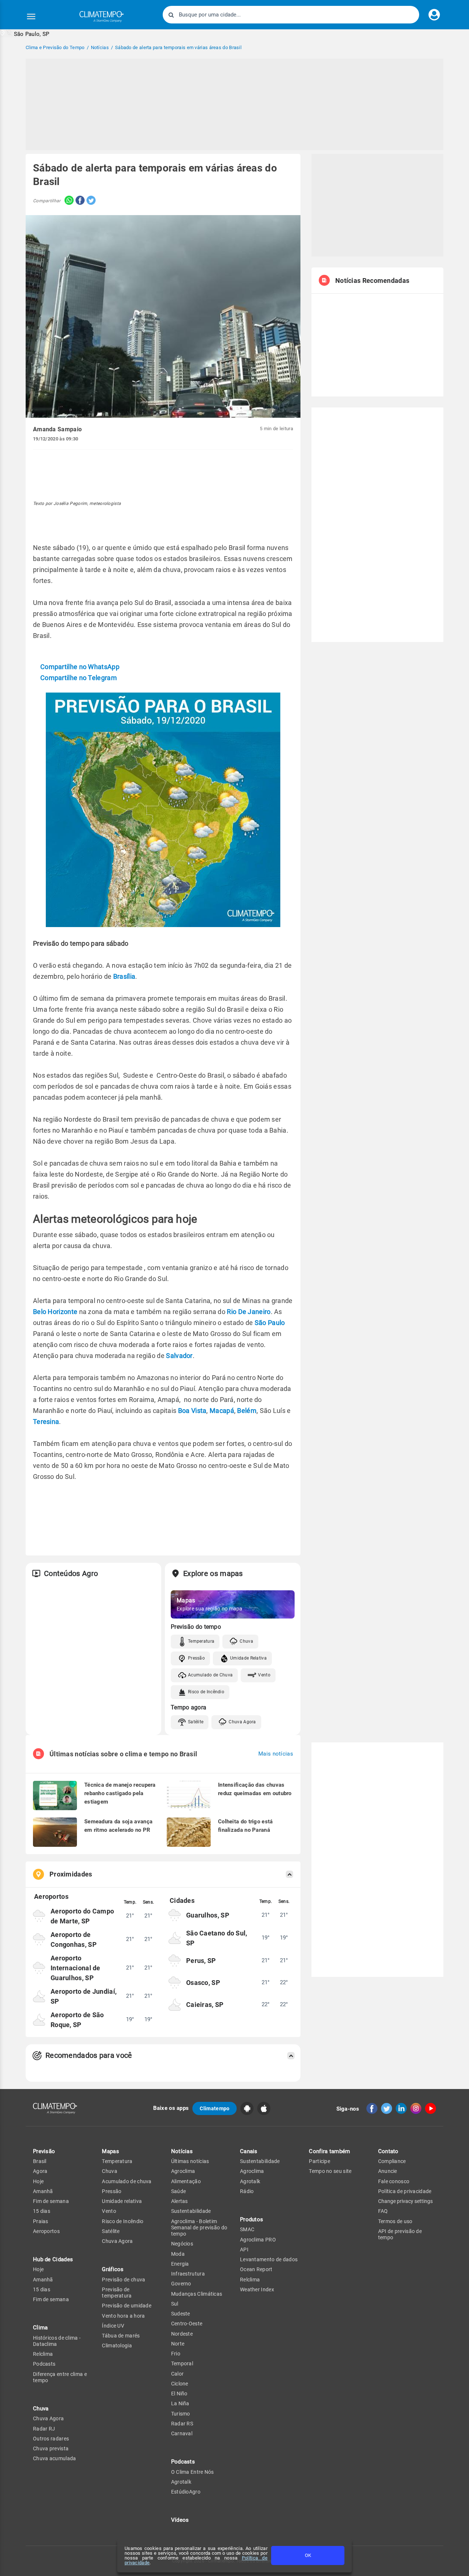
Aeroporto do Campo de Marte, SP (82, 1916)
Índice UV (113, 2326)
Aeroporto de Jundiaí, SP (84, 1996)
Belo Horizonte (55, 1312)
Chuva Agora (242, 1722)
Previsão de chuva (123, 2280)
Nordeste (182, 2334)
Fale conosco (394, 2181)
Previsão (44, 2151)
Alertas (180, 2201)
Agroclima (183, 2171)
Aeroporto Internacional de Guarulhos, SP (75, 1968)
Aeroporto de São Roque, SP (77, 2020)
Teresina (46, 1422)
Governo (181, 2284)
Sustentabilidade (191, 2211)
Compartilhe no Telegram (79, 678)
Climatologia (117, 2346)
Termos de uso (395, 2221)
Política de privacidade (405, 2191)
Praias (41, 2221)
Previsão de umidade (127, 2306)
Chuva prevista (51, 2448)
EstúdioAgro (186, 2492)
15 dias (42, 2211)
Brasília (124, 976)
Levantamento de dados (269, 2259)
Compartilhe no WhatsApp (80, 667)
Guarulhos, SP (208, 1915)
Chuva (246, 1641)
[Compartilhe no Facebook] (79, 201)
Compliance (392, 2161)
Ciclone (180, 2384)
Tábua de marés (121, 2336)
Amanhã (43, 2191)
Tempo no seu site (330, 2171)
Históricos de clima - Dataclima (57, 2341)
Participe (320, 2161)
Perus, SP (201, 1961)
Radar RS (182, 2424)
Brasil (40, 2161)
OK (308, 2555)
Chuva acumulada (55, 2458)
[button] (25, 34)
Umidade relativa (122, 2201)
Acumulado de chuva (127, 2181)
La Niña (180, 2403)
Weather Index (257, 2289)
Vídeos (180, 2520)
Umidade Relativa (248, 1658)
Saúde (179, 2191)
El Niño (179, 2394)
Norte (178, 2344)
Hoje (38, 2181)
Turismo (181, 2414)
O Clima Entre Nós (193, 2472)
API (244, 2250)
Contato (388, 2151)
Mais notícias (276, 1754)
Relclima (43, 2354)
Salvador (179, 1356)
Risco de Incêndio (206, 1692)
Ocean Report (256, 2269)
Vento (264, 1675)
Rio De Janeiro (249, 1312)
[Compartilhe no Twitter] (90, 201)
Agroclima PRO (258, 2240)
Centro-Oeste (187, 2324)
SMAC (247, 2229)
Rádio (247, 2191)
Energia (180, 2264)
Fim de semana (51, 2201)
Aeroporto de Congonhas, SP (74, 1940)
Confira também (329, 2151)
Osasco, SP (203, 1983)
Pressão (196, 1658)
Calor (178, 2374)
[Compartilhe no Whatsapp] (67, 201)
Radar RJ (44, 2429)
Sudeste (181, 2314)
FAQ (383, 2211)
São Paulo (270, 1323)
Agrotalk (181, 2482)
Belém (247, 1411)
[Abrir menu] (31, 16)
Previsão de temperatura (117, 2293)
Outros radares (51, 2439)
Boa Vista (192, 1411)
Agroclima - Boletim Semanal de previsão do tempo (199, 2228)
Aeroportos (46, 2231)
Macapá (222, 1411)
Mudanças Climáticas (197, 2294)
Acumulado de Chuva (210, 1675)
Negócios (182, 2244)
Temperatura (201, 1641)
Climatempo (215, 2108)
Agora (40, 2171)
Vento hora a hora (123, 2316)
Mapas (110, 2151)
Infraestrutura (188, 2274)
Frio (176, 2354)
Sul (175, 2304)
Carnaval (182, 2433)
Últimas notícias (190, 2161)
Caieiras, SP (205, 2005)
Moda (178, 2254)
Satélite (196, 1722)
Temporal (182, 2363)
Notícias (182, 2151)
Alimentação (186, 2181)
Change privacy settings (405, 2201)
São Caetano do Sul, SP (217, 1938)
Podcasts (44, 2364)
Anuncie (388, 2171)
